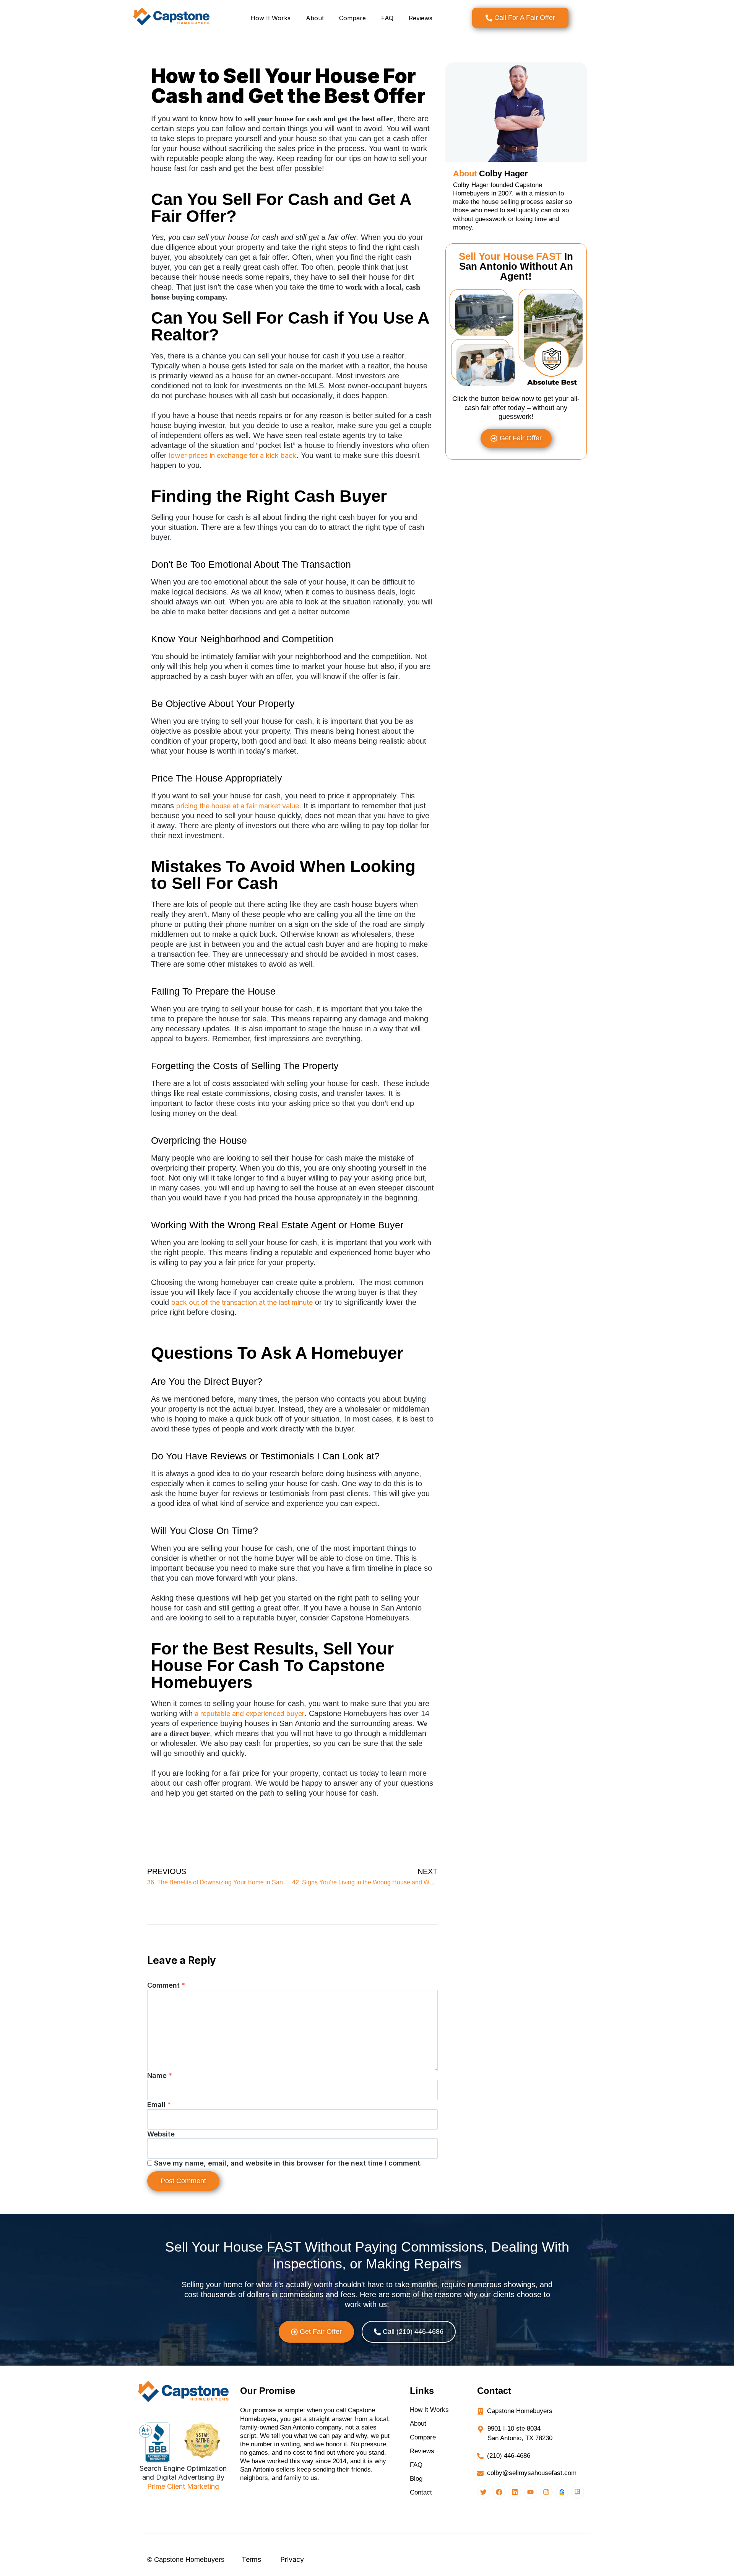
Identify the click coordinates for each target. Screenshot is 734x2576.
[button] (316, 2332)
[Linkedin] (515, 2492)
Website (161, 2134)
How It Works (270, 18)
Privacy (292, 2559)
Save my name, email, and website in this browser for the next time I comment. (288, 2163)
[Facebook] (499, 2492)
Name (160, 2075)
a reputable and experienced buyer (248, 1714)
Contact (421, 2492)
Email (159, 2105)
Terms (251, 2559)
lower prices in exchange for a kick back (233, 455)
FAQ (387, 18)
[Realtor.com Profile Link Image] (578, 2492)
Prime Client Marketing (183, 2486)
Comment (166, 1985)
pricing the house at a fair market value (238, 806)
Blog (416, 2479)
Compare (352, 18)
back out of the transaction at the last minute (242, 1302)
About (315, 18)
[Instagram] (546, 2492)
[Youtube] (531, 2492)
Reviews (421, 18)
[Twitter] (484, 2492)
